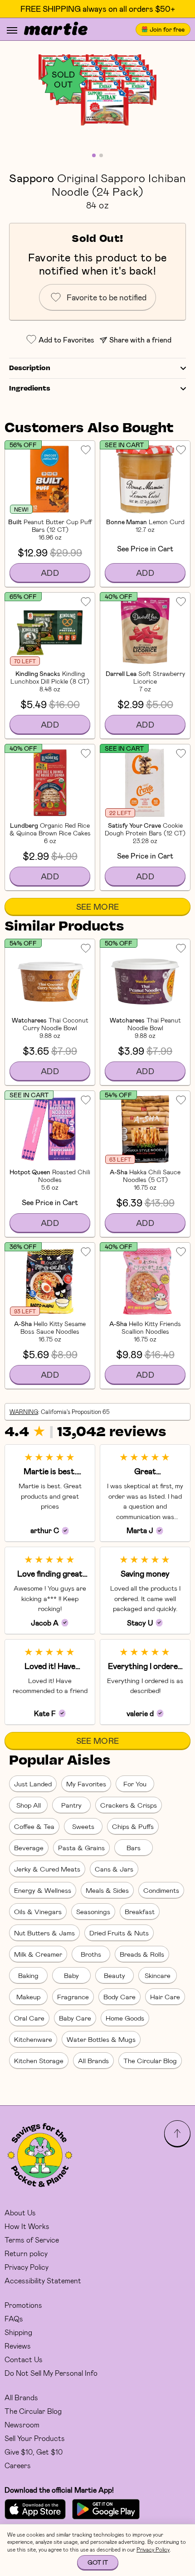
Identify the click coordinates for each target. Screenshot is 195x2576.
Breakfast (140, 1911)
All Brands (93, 2060)
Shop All (29, 1805)
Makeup (28, 1997)
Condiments (161, 1890)
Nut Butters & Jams (44, 1933)
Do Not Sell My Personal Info (51, 2373)
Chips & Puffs (133, 1826)
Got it (98, 2562)
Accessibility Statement (43, 2280)
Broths (91, 1954)
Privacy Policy (27, 2267)
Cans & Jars (114, 1869)
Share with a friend (140, 340)
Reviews (18, 2346)
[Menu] (12, 30)
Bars (134, 1848)
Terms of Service (32, 2240)
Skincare (158, 1975)
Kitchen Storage (39, 2060)
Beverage (29, 1848)
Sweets (83, 1826)
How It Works (27, 2226)
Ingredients (30, 389)
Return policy (26, 2253)
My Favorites (86, 1784)
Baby (71, 1975)
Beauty (115, 1975)
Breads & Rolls (142, 1954)
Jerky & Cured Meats (47, 1869)
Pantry (71, 1805)
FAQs (14, 2318)
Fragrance (73, 1997)
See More (98, 907)
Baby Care (75, 2018)
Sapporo (32, 178)
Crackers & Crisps (129, 1805)
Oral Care (29, 2018)
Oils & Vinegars (38, 1911)
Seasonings (93, 1911)
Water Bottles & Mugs (101, 2039)
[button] (97, 90)
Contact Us (24, 2359)
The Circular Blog (150, 2060)
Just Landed (33, 1784)
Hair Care (165, 1997)
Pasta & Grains (81, 1848)
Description (30, 368)
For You (135, 1784)
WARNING (24, 1412)
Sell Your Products (35, 2438)
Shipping (18, 2332)
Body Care (119, 1997)
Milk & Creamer (38, 1954)
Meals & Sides (107, 1890)
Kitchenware (33, 2039)
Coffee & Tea (34, 1826)
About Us (20, 2212)
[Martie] (56, 29)
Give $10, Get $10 (34, 2452)
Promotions (23, 2305)
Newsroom (22, 2424)
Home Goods (125, 2018)
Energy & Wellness (43, 1890)
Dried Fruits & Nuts (119, 1933)
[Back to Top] (177, 2133)
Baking (28, 1975)
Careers (18, 2465)
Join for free (167, 29)
